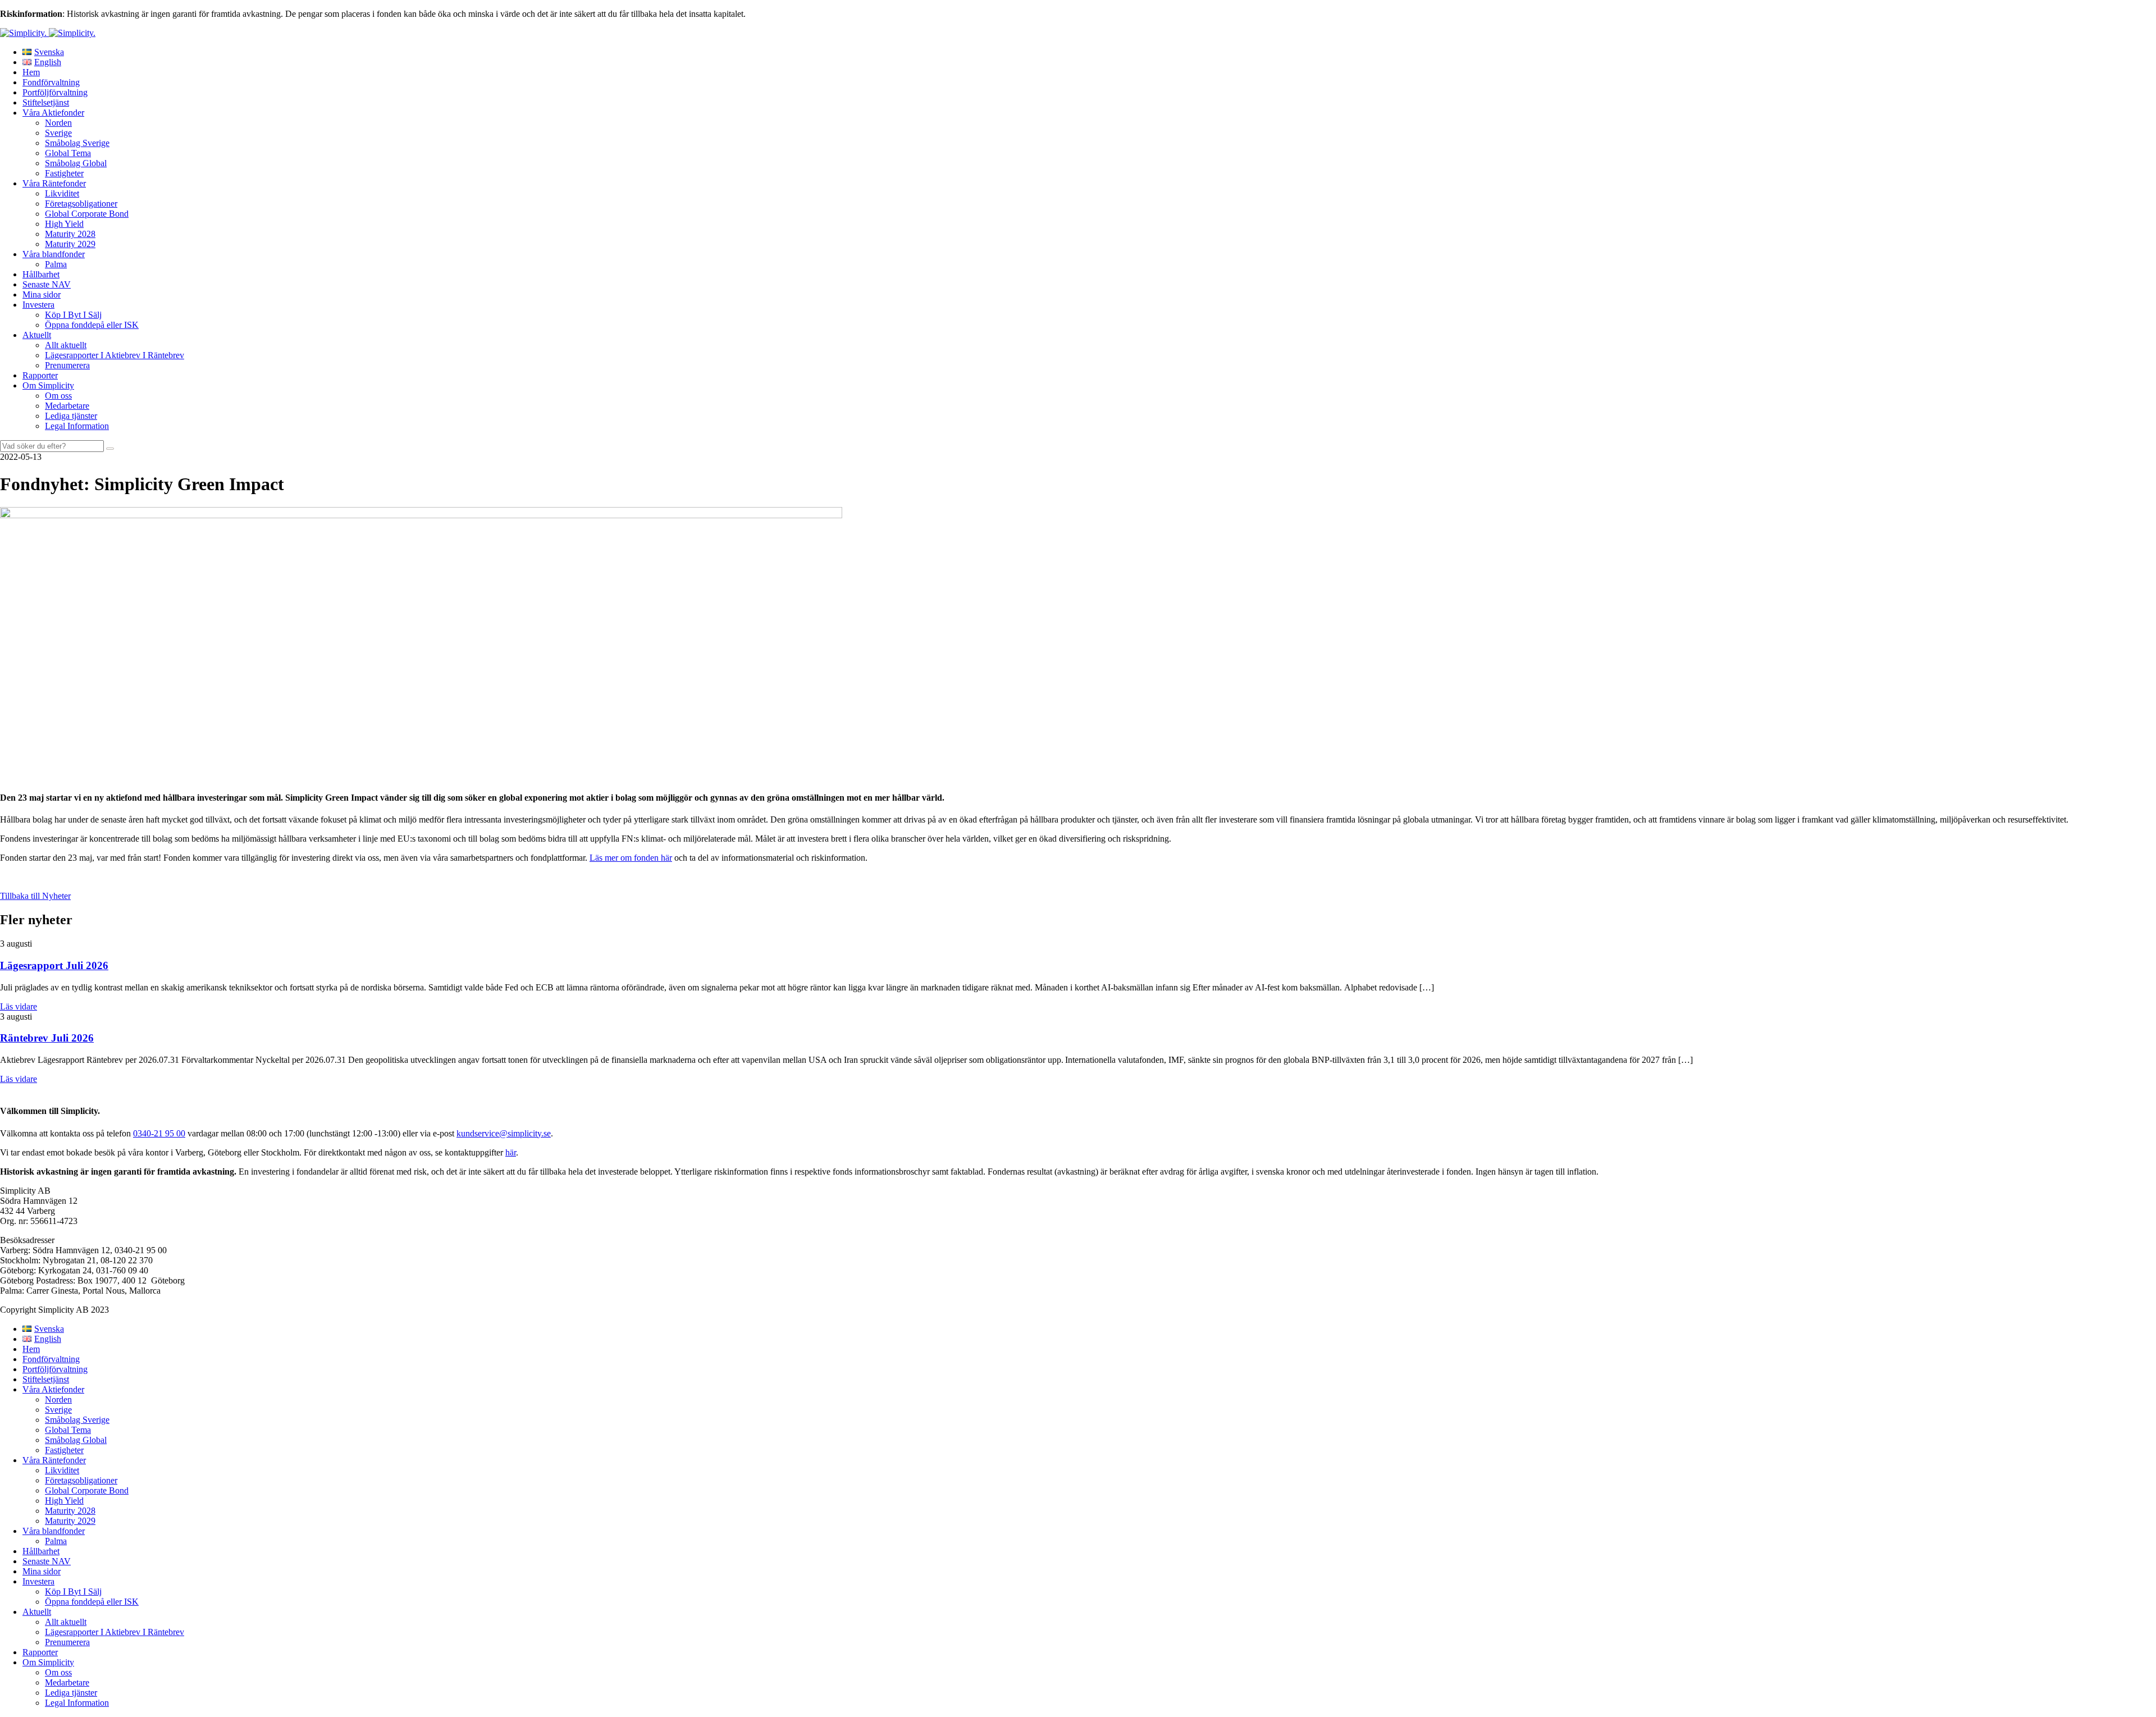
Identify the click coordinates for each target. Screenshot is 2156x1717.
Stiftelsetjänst (46, 102)
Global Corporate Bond (87, 214)
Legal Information (77, 426)
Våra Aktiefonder (53, 113)
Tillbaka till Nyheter (35, 896)
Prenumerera (67, 365)
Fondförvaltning (51, 82)
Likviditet (62, 193)
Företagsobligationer (81, 204)
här (511, 1152)
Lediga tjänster (71, 416)
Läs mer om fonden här (631, 858)
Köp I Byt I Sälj (73, 315)
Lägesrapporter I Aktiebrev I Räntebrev (115, 355)
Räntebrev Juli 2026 (47, 1038)
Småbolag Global (76, 163)
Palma (56, 264)
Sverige (58, 133)
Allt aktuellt (66, 345)
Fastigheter (64, 173)
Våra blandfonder (54, 254)
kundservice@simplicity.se (504, 1133)
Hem (31, 72)
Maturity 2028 (70, 234)
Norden (58, 123)
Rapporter (40, 375)
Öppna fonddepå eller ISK (92, 325)
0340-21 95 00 (159, 1133)
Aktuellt (37, 335)
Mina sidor (42, 294)
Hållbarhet (41, 274)
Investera (38, 305)
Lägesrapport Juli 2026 (54, 965)
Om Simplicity (48, 385)
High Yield (64, 224)
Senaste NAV (47, 284)
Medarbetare (67, 406)
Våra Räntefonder (54, 183)
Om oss (58, 396)
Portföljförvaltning (55, 92)
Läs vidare (19, 1006)
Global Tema (68, 153)
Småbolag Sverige (77, 143)
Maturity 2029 (70, 244)
